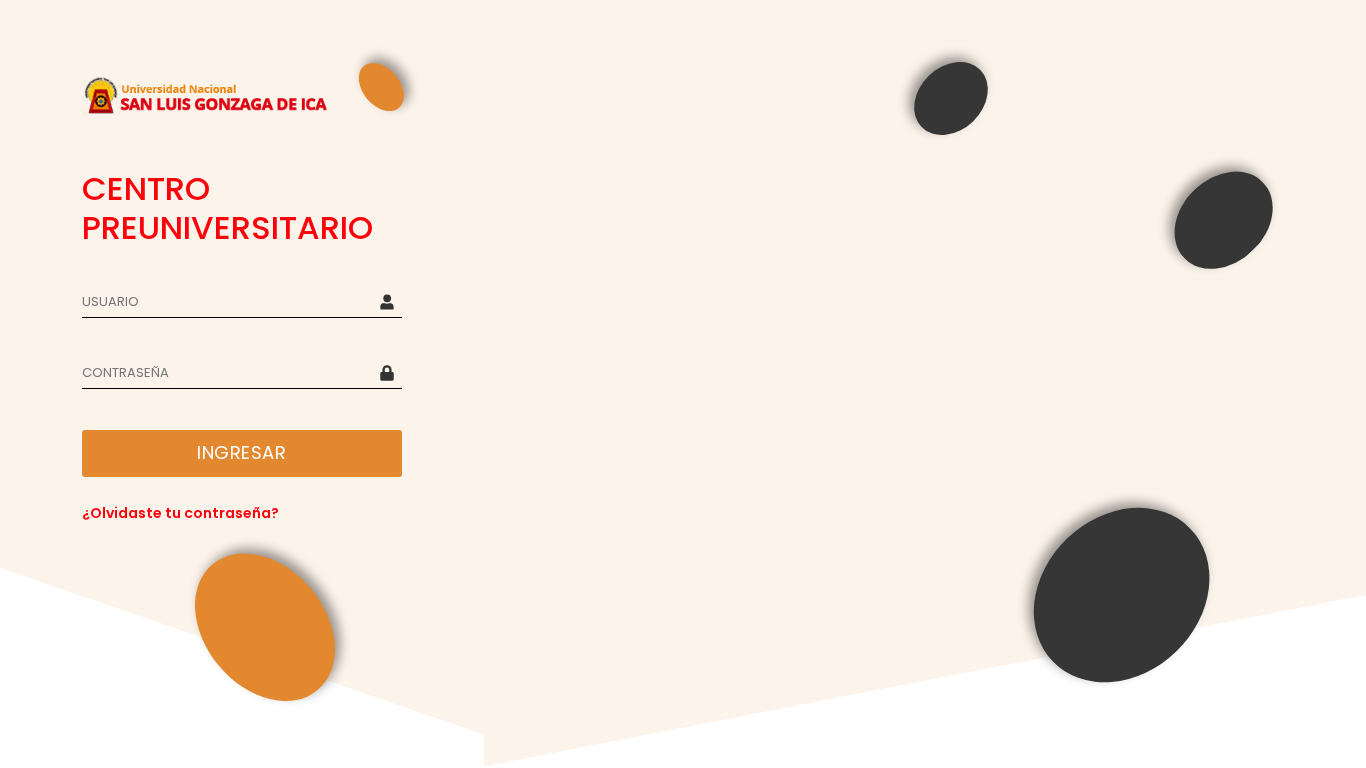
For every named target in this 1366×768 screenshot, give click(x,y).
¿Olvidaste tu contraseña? (180, 513)
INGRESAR (241, 452)
